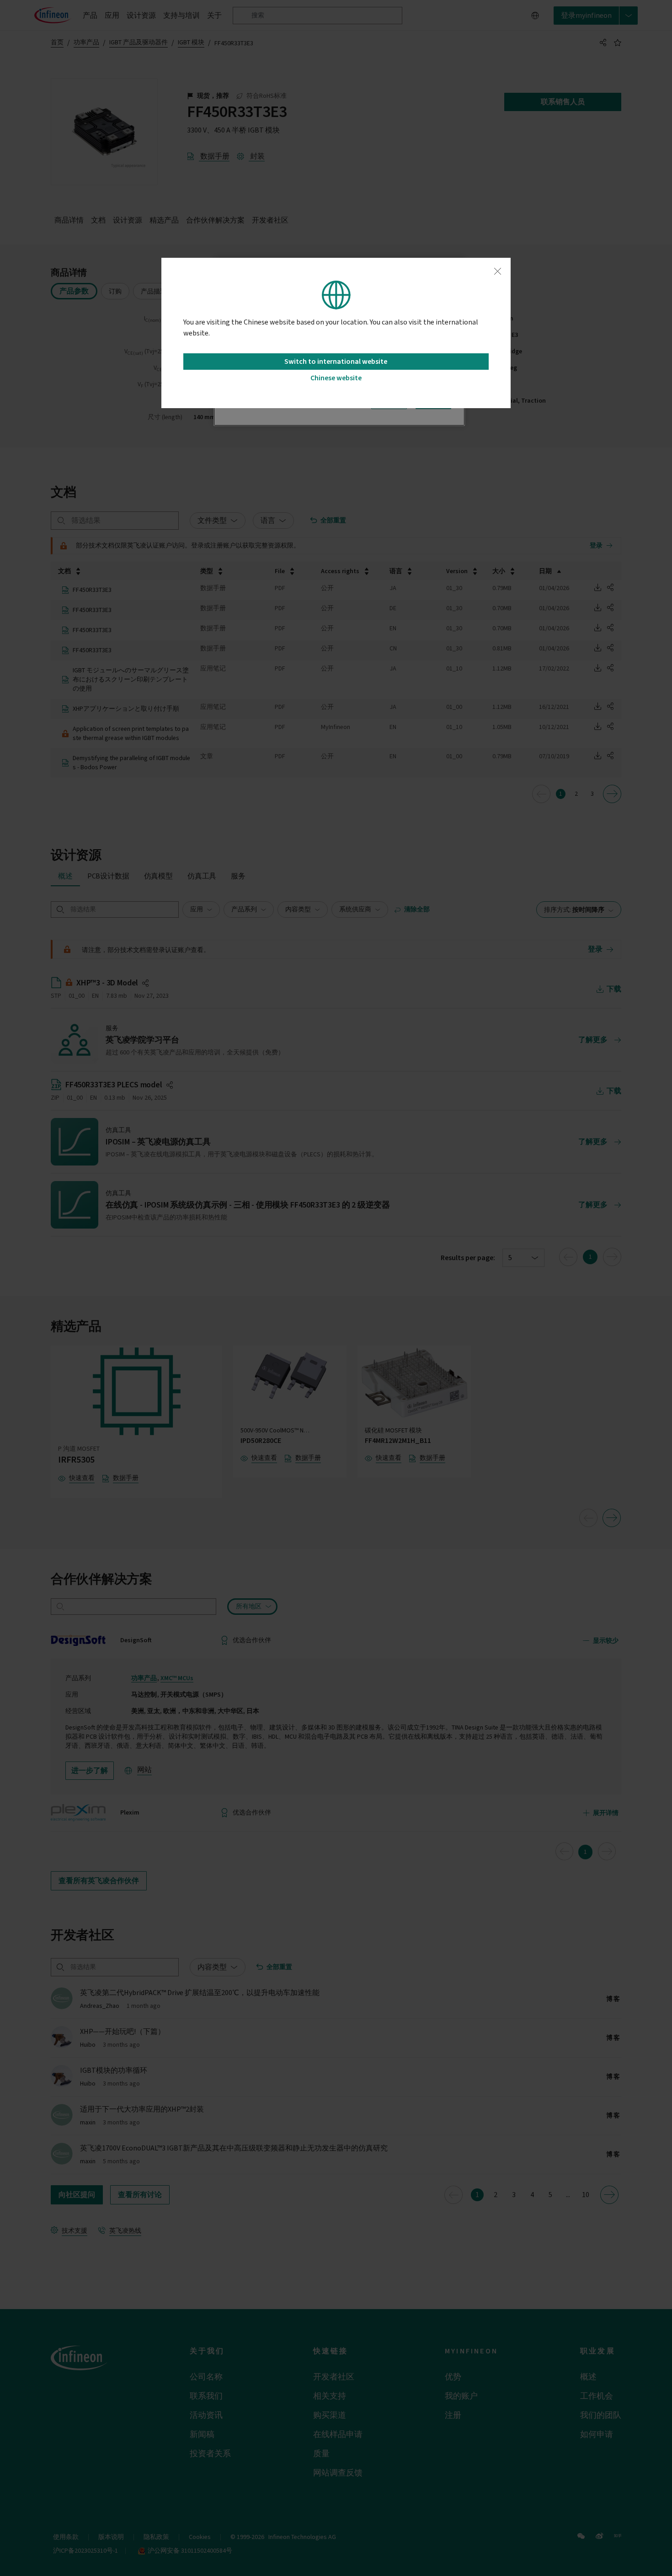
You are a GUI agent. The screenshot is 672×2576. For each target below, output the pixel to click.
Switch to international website (336, 362)
